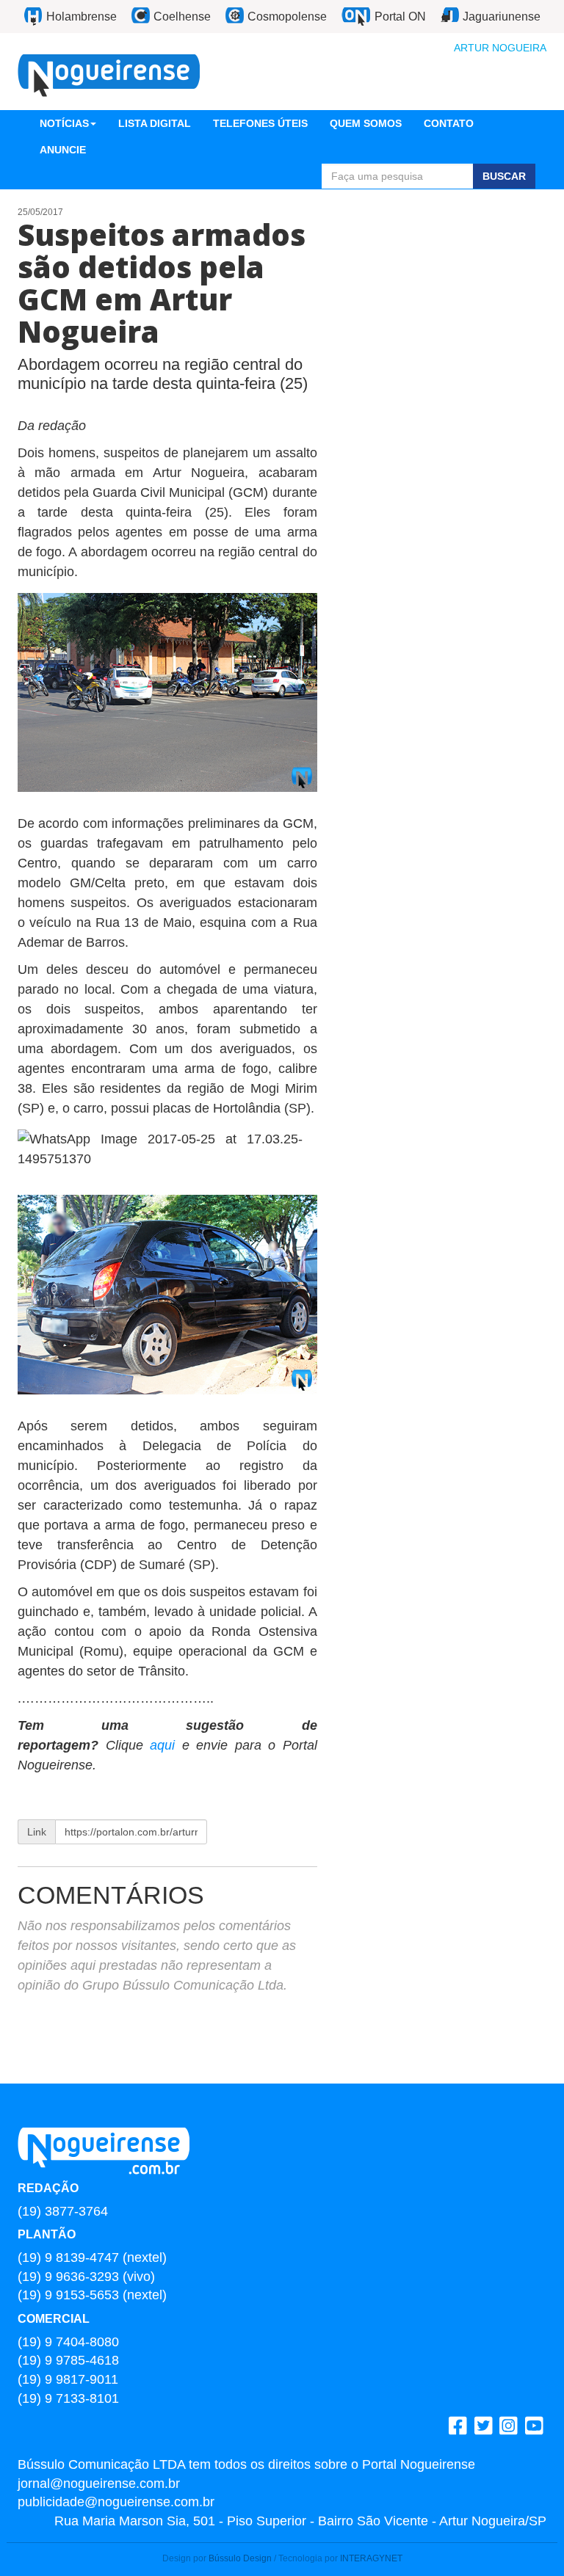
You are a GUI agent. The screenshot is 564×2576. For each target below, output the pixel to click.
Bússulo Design (240, 2558)
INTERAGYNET (371, 2558)
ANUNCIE (63, 150)
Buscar (504, 176)
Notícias (64, 123)
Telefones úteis (260, 123)
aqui (162, 1745)
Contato (449, 123)
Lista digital (155, 123)
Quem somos (366, 123)
